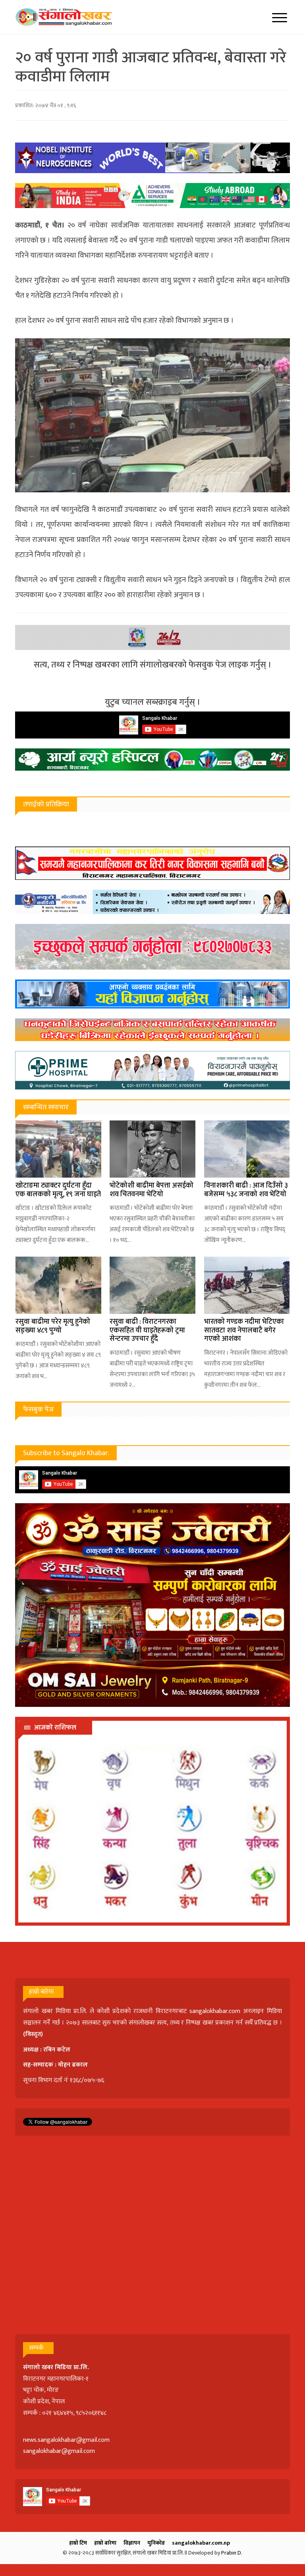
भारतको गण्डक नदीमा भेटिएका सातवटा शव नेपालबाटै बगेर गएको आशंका (244, 1330)
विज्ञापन (132, 2543)
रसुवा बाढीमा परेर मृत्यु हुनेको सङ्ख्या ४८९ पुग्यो (53, 1326)
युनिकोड (156, 2543)
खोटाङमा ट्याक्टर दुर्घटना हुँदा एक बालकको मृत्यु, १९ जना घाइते (58, 1190)
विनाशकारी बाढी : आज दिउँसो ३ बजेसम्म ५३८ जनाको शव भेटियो (246, 1190)
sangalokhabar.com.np (201, 2543)
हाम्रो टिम (78, 2543)
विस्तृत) (34, 2034)
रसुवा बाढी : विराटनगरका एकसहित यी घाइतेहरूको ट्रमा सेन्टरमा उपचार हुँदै (147, 1330)
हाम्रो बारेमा (105, 2543)
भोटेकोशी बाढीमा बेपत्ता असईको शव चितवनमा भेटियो (152, 1190)
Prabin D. (232, 2553)
